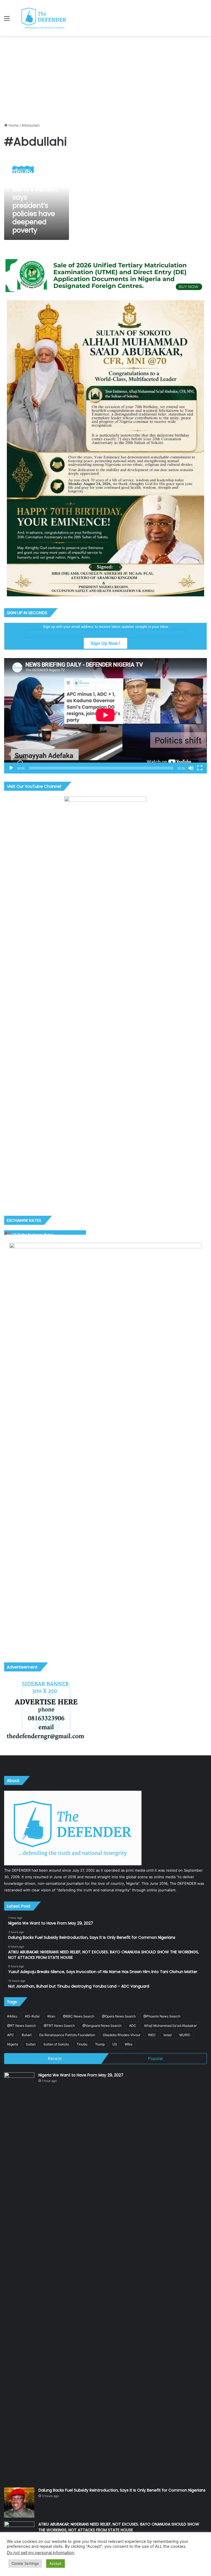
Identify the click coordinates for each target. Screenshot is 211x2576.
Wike (129, 2044)
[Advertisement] (105, 77)
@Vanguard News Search (102, 2026)
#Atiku (12, 2016)
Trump (100, 2044)
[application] (105, 716)
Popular (156, 2058)
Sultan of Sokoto (56, 2044)
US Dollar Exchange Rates (33, 1235)
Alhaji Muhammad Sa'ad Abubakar (170, 2026)
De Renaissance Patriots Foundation (67, 2035)
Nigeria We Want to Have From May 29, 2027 (81, 2075)
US (115, 2044)
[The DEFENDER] (44, 18)
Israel (168, 2035)
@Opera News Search (119, 2016)
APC (11, 2035)
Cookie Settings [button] (25, 2563)
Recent (55, 2058)
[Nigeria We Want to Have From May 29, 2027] (19, 2278)
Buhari (27, 2035)
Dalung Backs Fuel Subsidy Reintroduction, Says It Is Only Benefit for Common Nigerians (122, 2490)
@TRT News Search (59, 2026)
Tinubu (82, 2044)
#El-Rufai (32, 2016)
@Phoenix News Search (162, 2016)
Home (13, 125)
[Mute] (191, 768)
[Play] (11, 768)
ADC (133, 2026)
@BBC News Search (79, 2016)
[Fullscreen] (200, 768)
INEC (152, 2035)
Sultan (31, 2044)
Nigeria (13, 2044)
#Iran (51, 2016)
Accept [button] (55, 2563)
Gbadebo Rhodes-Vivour (122, 2035)
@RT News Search (22, 2026)
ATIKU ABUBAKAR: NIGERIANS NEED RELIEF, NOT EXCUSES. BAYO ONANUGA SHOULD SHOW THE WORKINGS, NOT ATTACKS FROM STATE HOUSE (119, 2527)
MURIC (185, 2035)
